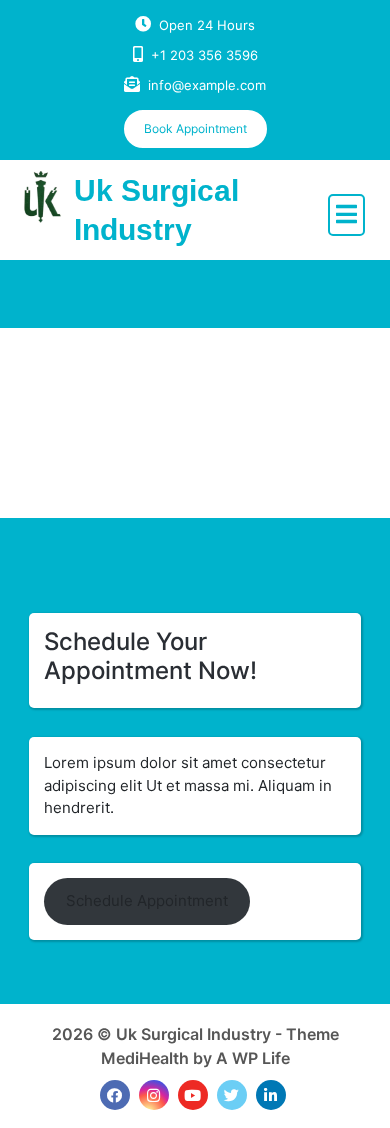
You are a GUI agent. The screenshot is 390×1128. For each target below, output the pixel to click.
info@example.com (207, 85)
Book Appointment (195, 128)
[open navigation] (346, 215)
